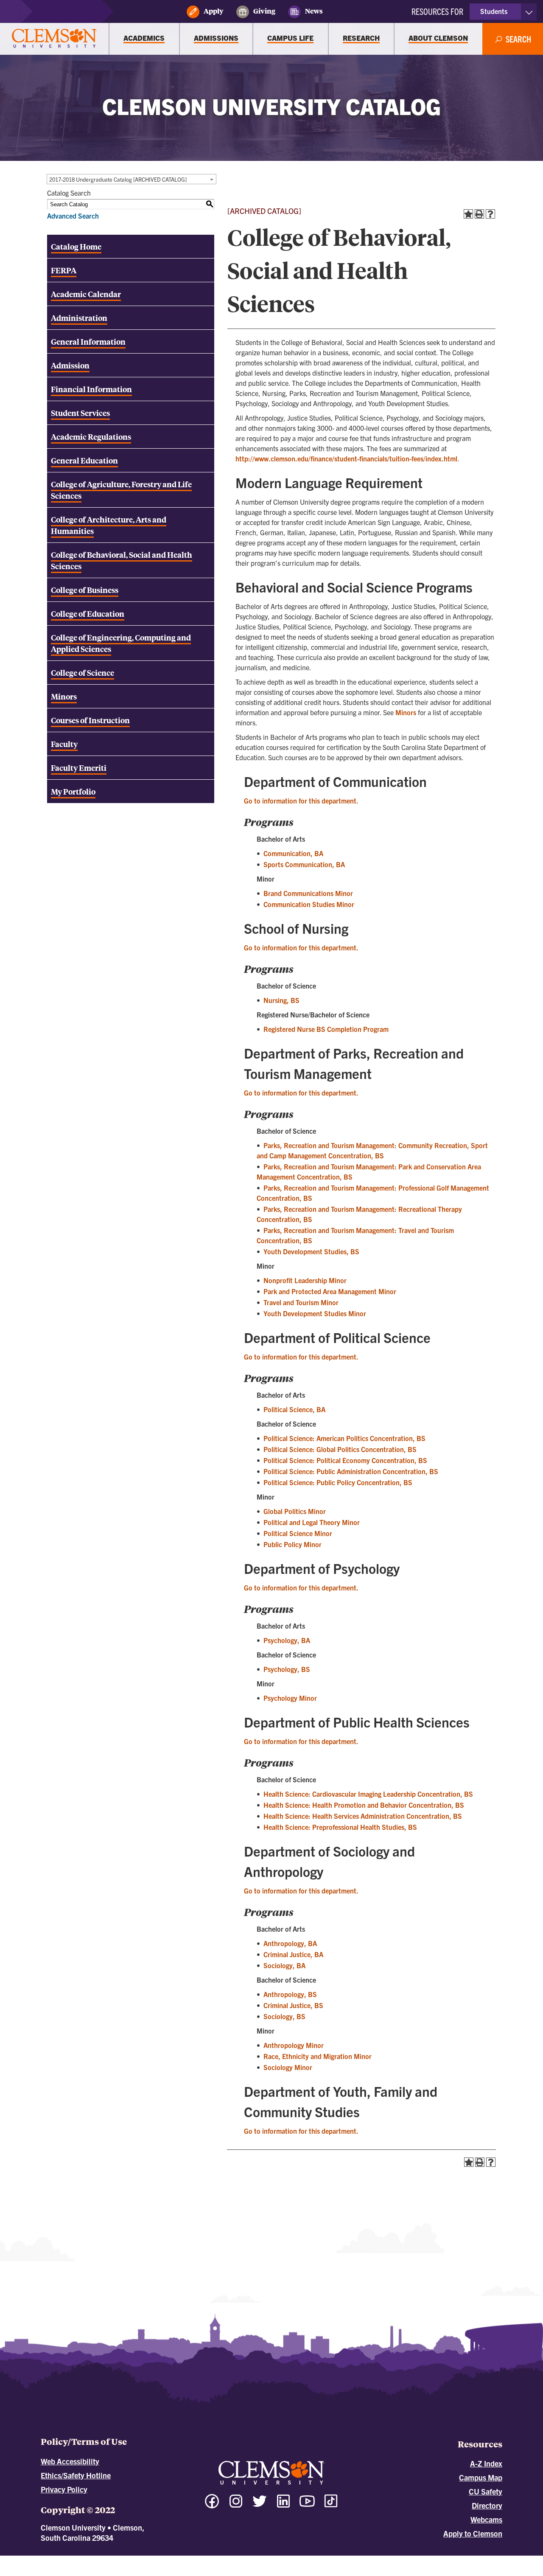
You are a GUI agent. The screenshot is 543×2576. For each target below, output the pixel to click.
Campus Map (481, 2477)
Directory (487, 2505)
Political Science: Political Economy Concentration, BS (345, 1460)
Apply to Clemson (473, 2533)
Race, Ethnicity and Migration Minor (318, 2056)
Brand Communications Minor (308, 893)
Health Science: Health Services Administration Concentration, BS (363, 1816)
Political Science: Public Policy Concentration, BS (338, 1482)
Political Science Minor (298, 1533)
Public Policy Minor (292, 1544)
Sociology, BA (284, 1965)
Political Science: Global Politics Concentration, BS (340, 1449)
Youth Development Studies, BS (311, 1251)
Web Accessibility (70, 2461)
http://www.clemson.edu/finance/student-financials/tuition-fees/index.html (346, 458)
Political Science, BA (294, 1409)
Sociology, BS (284, 2016)
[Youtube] (307, 2505)
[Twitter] (260, 2505)
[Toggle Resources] (529, 12)
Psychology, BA (287, 1640)
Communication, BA (293, 853)
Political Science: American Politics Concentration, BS (344, 1438)
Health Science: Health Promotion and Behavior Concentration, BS (364, 1805)
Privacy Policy (64, 2489)
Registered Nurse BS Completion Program (326, 1029)
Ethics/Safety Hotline (76, 2475)
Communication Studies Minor (309, 904)
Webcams (486, 2519)
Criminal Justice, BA (293, 1954)
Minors (406, 712)
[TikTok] (331, 2501)
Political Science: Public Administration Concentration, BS (351, 1471)
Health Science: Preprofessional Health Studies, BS (340, 1827)
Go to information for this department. (301, 801)
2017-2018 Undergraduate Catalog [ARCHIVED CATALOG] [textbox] (118, 179)
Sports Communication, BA (304, 864)
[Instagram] (236, 2505)
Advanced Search (73, 216)
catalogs (177, 2559)
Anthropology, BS (290, 1994)
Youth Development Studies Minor (315, 1313)
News (314, 11)
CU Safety (486, 2491)
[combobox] (132, 179)
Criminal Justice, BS (293, 2005)
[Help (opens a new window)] (490, 214)
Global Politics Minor (295, 1511)
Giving (264, 11)
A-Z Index (486, 2463)
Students (494, 11)
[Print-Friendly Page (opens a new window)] (479, 214)
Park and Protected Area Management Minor (330, 1291)
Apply (214, 11)
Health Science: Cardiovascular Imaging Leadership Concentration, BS (368, 1794)
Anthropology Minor (294, 2045)
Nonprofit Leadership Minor (305, 1280)
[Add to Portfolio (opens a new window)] (468, 214)
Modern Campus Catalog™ (348, 2559)
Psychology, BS (287, 1669)
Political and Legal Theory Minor (312, 1522)
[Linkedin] (283, 2505)
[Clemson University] (54, 39)
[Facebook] (212, 2505)
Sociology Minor (288, 2067)
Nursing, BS (281, 1000)
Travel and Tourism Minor (301, 1302)
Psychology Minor (290, 1698)
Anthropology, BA (290, 1943)
